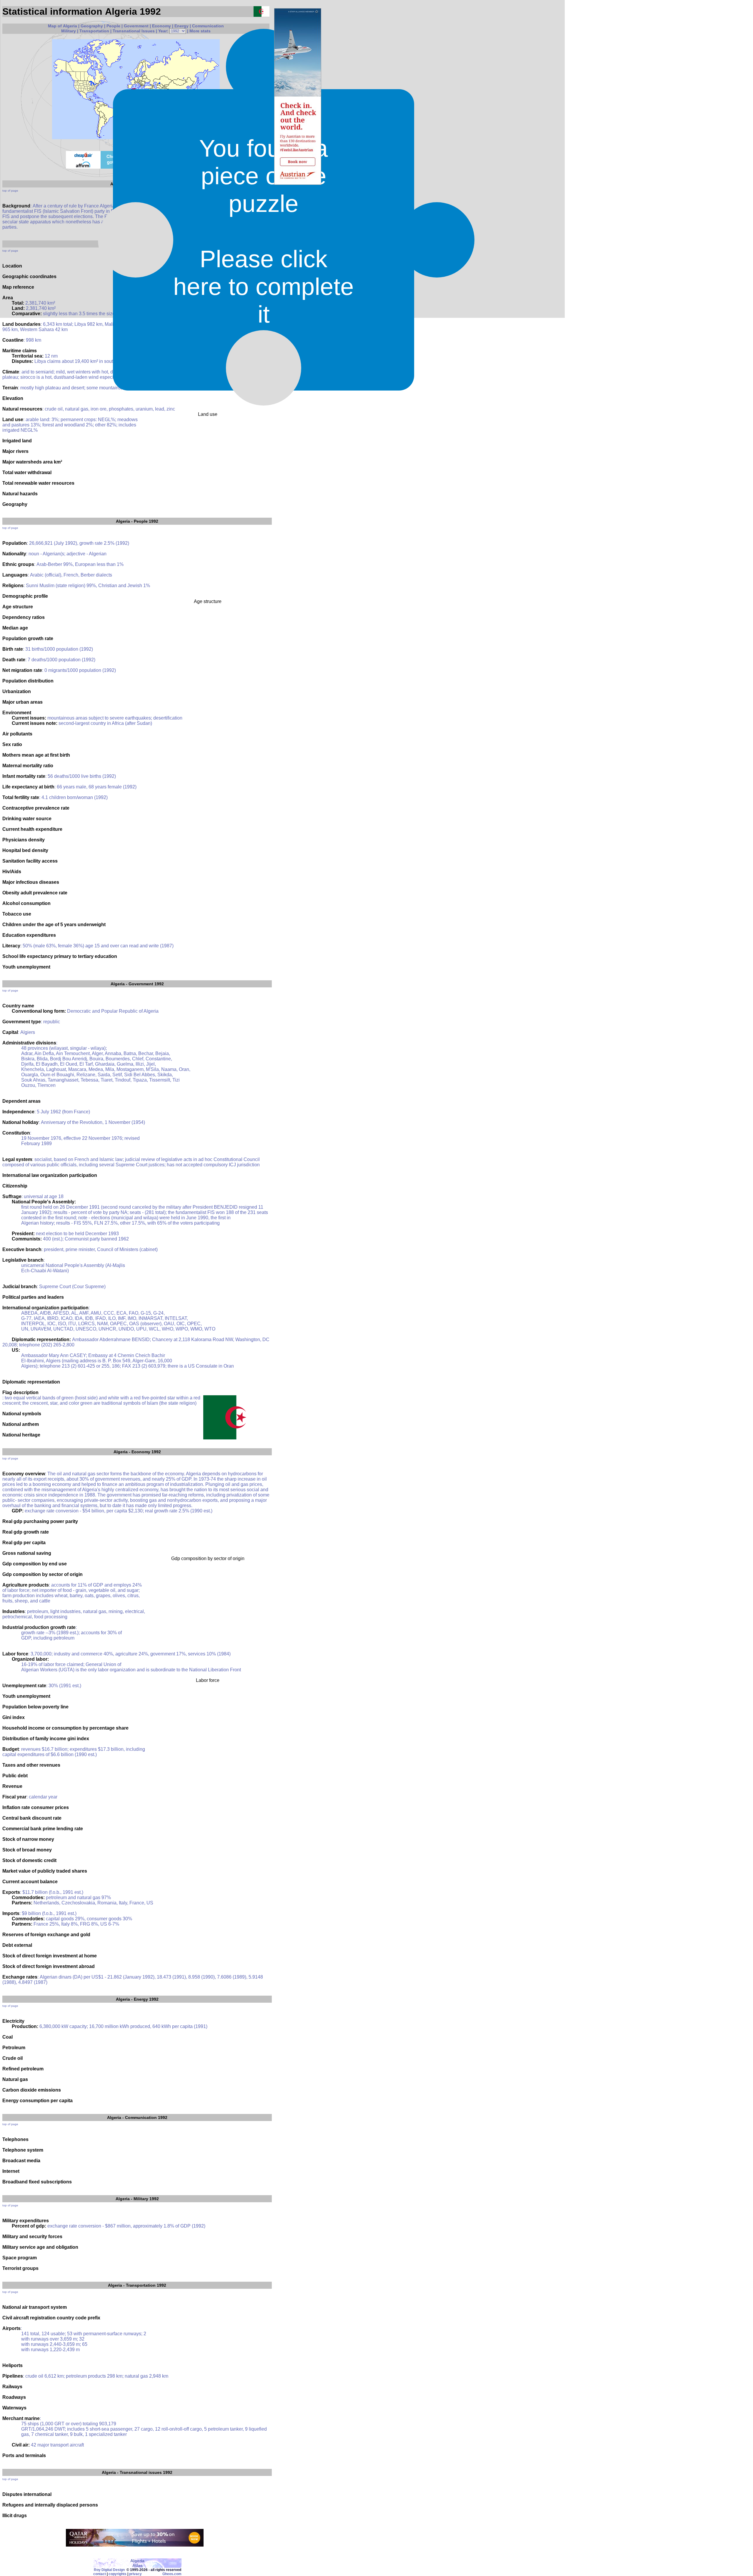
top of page (10, 191)
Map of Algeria (63, 26)
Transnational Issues (134, 31)
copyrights (118, 2574)
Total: (18, 303)
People (113, 26)
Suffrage (12, 1196)
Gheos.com (172, 2574)
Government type (22, 1022)
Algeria (123, 521)
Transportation (94, 31)
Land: (18, 308)
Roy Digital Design (109, 2570)
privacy (135, 2574)
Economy (161, 26)
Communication (208, 26)
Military (69, 31)
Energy (181, 26)
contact (100, 2574)
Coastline (13, 340)
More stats (200, 31)
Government (136, 26)
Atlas (138, 2565)
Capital (10, 1032)
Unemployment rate (24, 1686)
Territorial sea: (28, 356)
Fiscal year (14, 1797)
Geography (92, 26)
